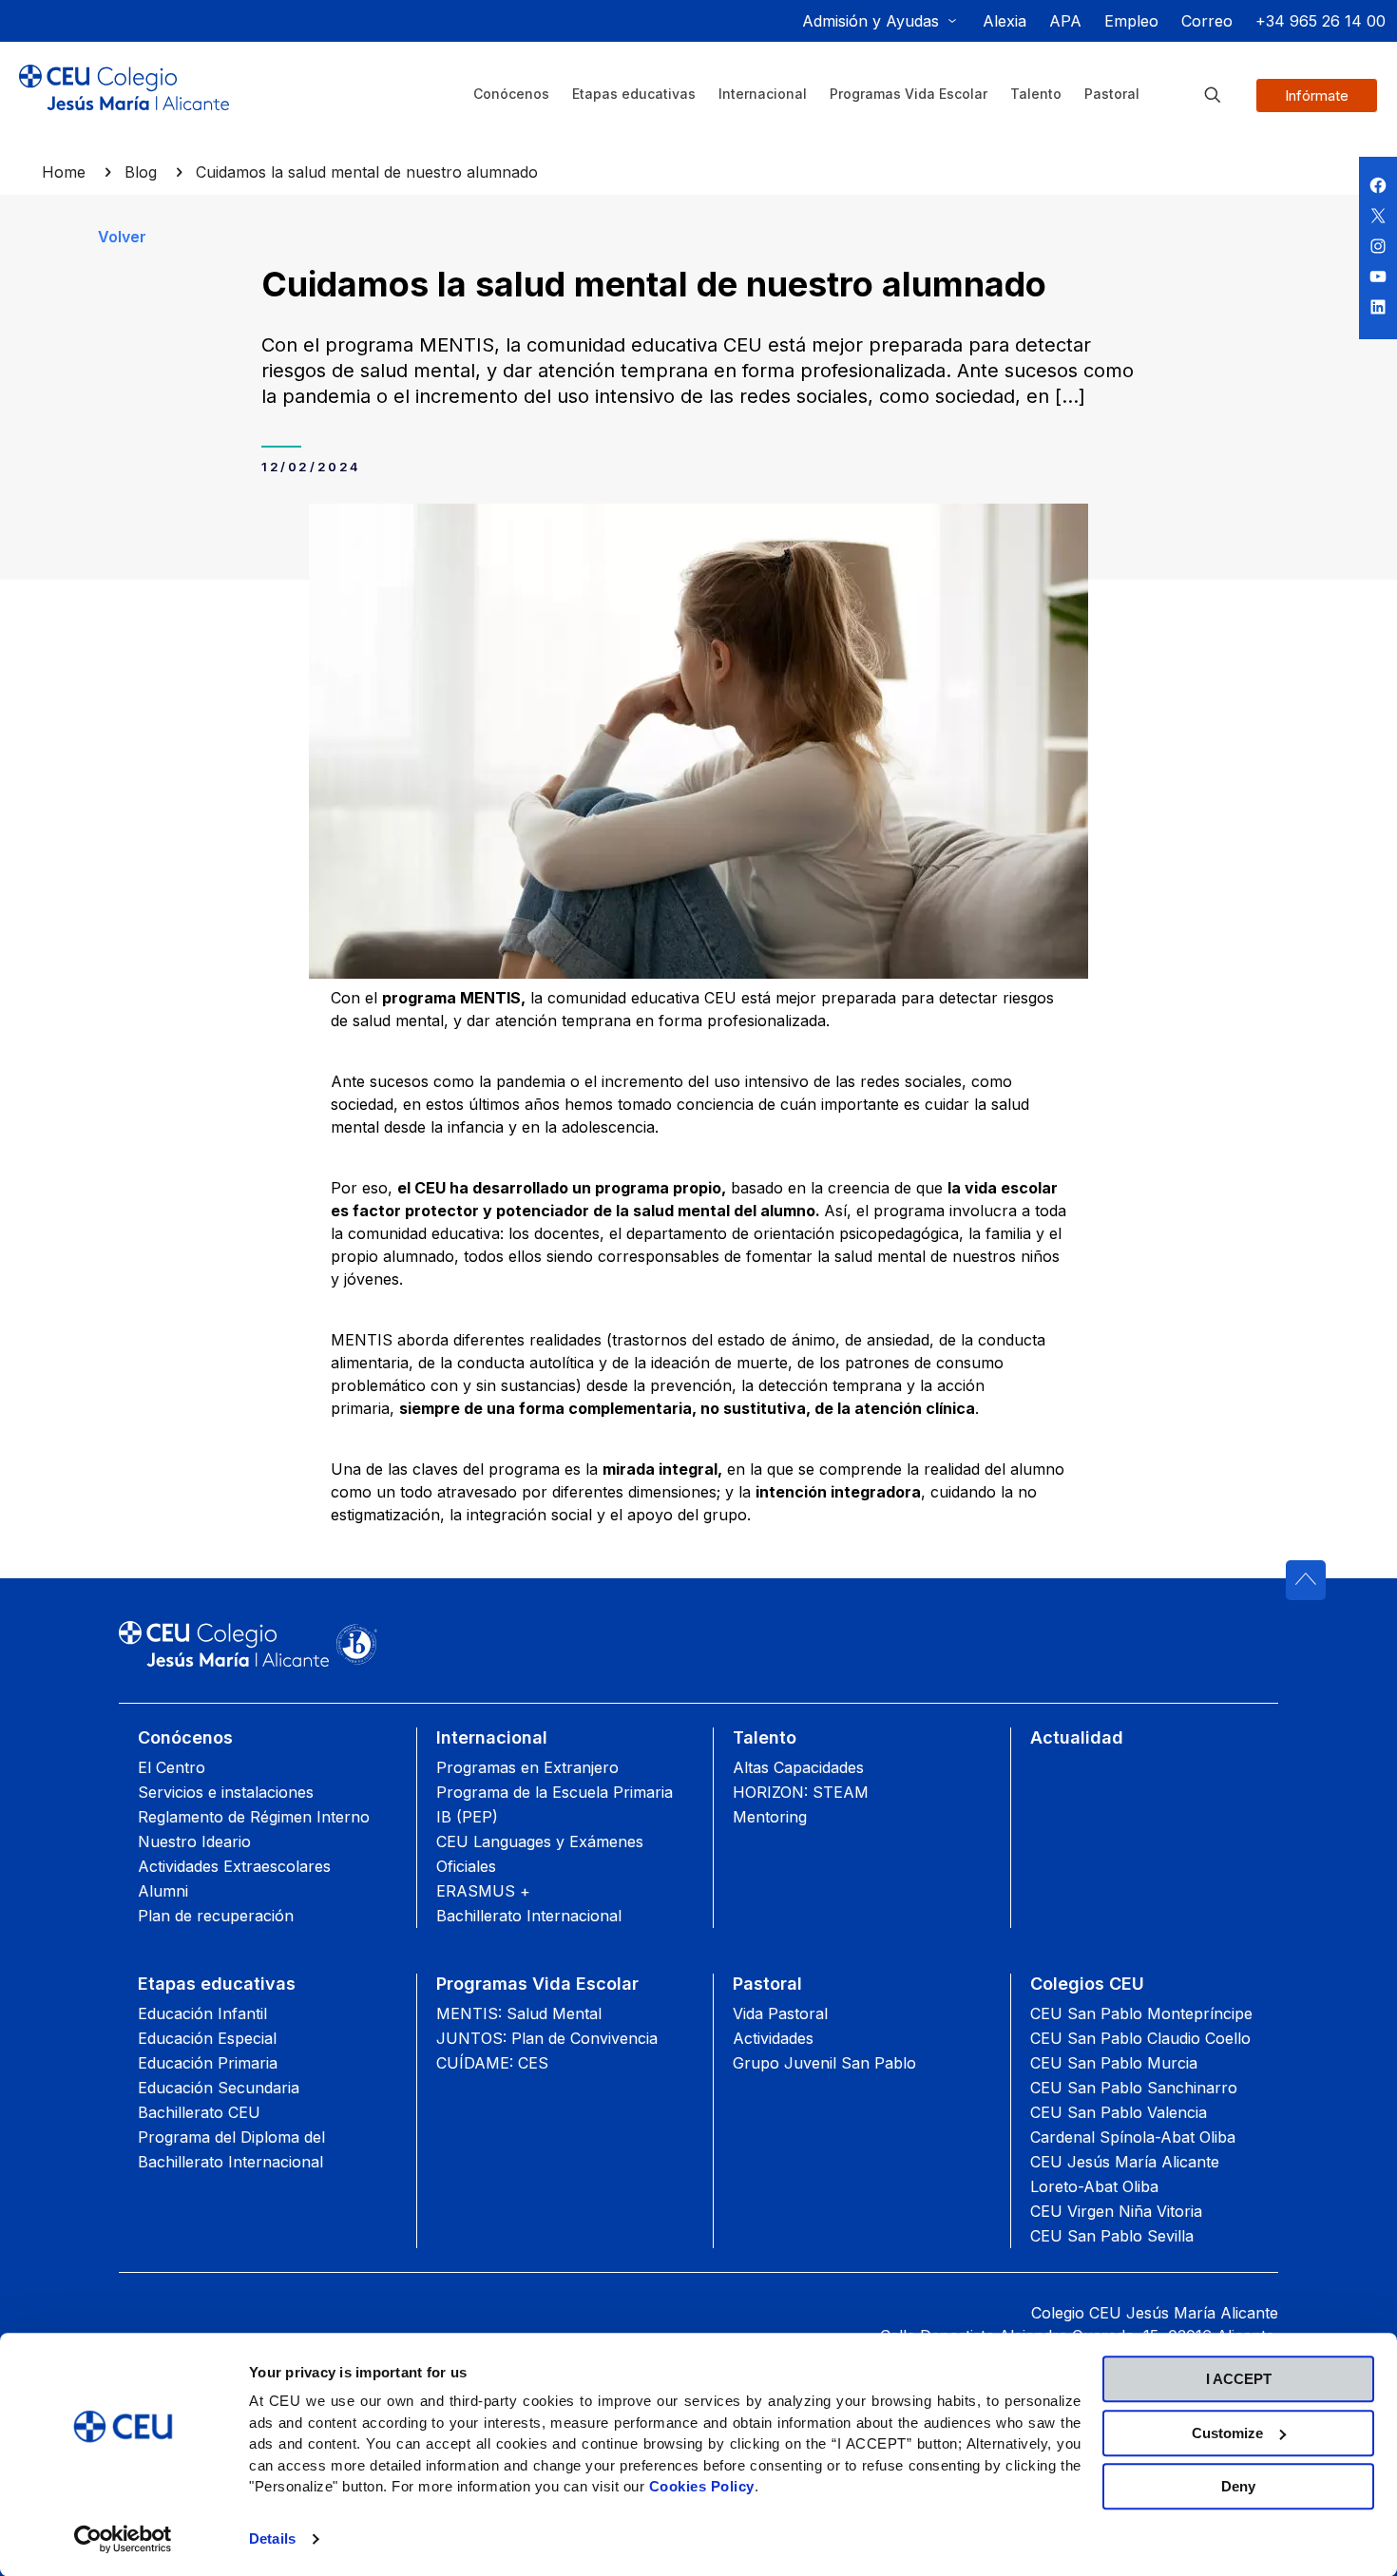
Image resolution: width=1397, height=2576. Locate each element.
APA (1065, 21)
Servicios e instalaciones (226, 1792)
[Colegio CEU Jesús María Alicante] (124, 103)
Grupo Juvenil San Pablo (824, 2063)
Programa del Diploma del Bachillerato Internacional (231, 2149)
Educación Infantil (202, 2013)
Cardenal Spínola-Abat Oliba (1133, 2137)
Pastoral (767, 1984)
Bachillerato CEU (199, 2112)
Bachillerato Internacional (529, 1916)
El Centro (172, 1767)
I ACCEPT (1239, 2379)
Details (272, 2538)
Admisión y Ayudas (871, 21)
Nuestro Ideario (194, 1841)
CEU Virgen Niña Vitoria (1116, 2211)
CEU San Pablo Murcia (1114, 2063)
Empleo (1131, 21)
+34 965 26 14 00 (1320, 21)
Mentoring (770, 1817)
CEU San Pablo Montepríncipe (1141, 2013)
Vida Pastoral (780, 2013)
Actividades (773, 2038)
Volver (122, 237)
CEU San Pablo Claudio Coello (1140, 2038)
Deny (1238, 2486)
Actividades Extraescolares (234, 1866)
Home (64, 172)
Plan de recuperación (216, 1916)
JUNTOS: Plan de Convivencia (547, 2038)
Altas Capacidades (798, 1767)
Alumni (163, 1891)
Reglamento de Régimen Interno (254, 1817)
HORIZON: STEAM (801, 1792)
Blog (141, 172)
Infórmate (1317, 95)
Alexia (1005, 21)
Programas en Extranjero (527, 1767)
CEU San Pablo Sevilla (1112, 2236)
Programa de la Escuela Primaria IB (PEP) (555, 1804)
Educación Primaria (208, 2063)
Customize (1227, 2433)
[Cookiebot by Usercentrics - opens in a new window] (123, 2539)
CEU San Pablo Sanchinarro (1134, 2088)
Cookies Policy (702, 2486)
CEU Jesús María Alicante (1125, 2162)
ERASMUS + (483, 1891)
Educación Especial (207, 2038)
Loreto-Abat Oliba (1094, 2186)
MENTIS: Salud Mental (519, 2013)
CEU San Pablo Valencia (1119, 2112)
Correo (1207, 21)
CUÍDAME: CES (492, 2063)
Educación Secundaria (219, 2088)
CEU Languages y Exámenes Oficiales (540, 1854)
